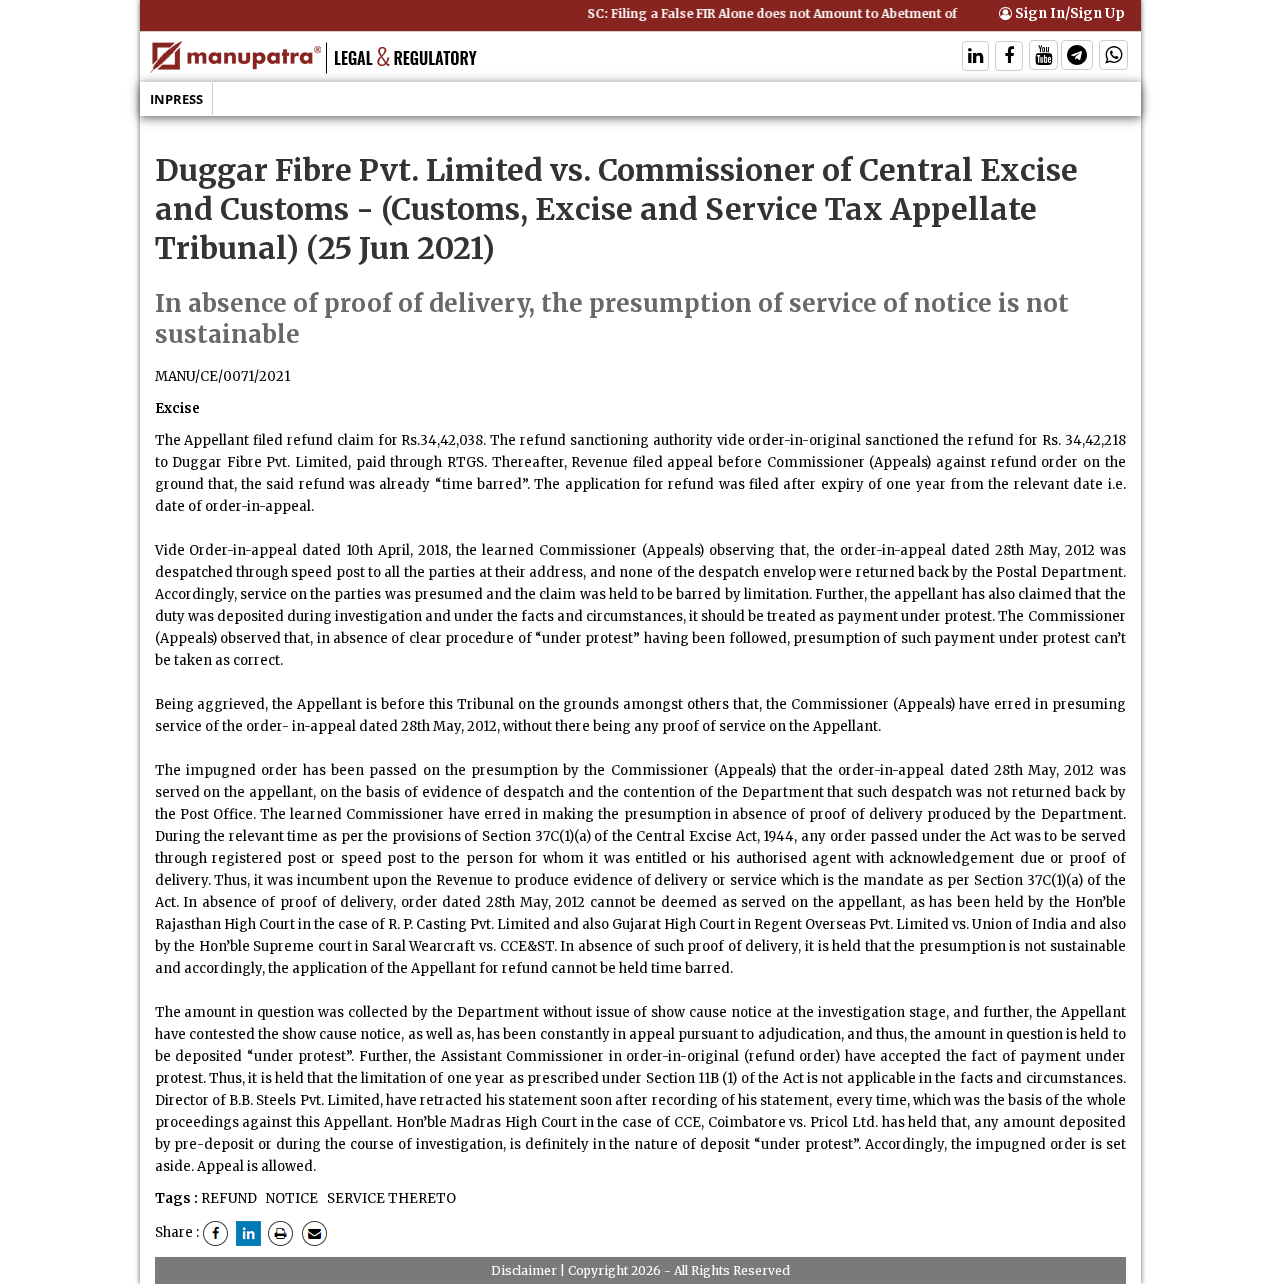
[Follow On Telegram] (1077, 57)
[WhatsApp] (1113, 57)
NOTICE (290, 1198)
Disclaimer (524, 1270)
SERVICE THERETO (390, 1198)
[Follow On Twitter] (1043, 57)
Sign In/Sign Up (1068, 13)
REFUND (229, 1198)
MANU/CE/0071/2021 (222, 376)
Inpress (176, 99)
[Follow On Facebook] (1009, 57)
